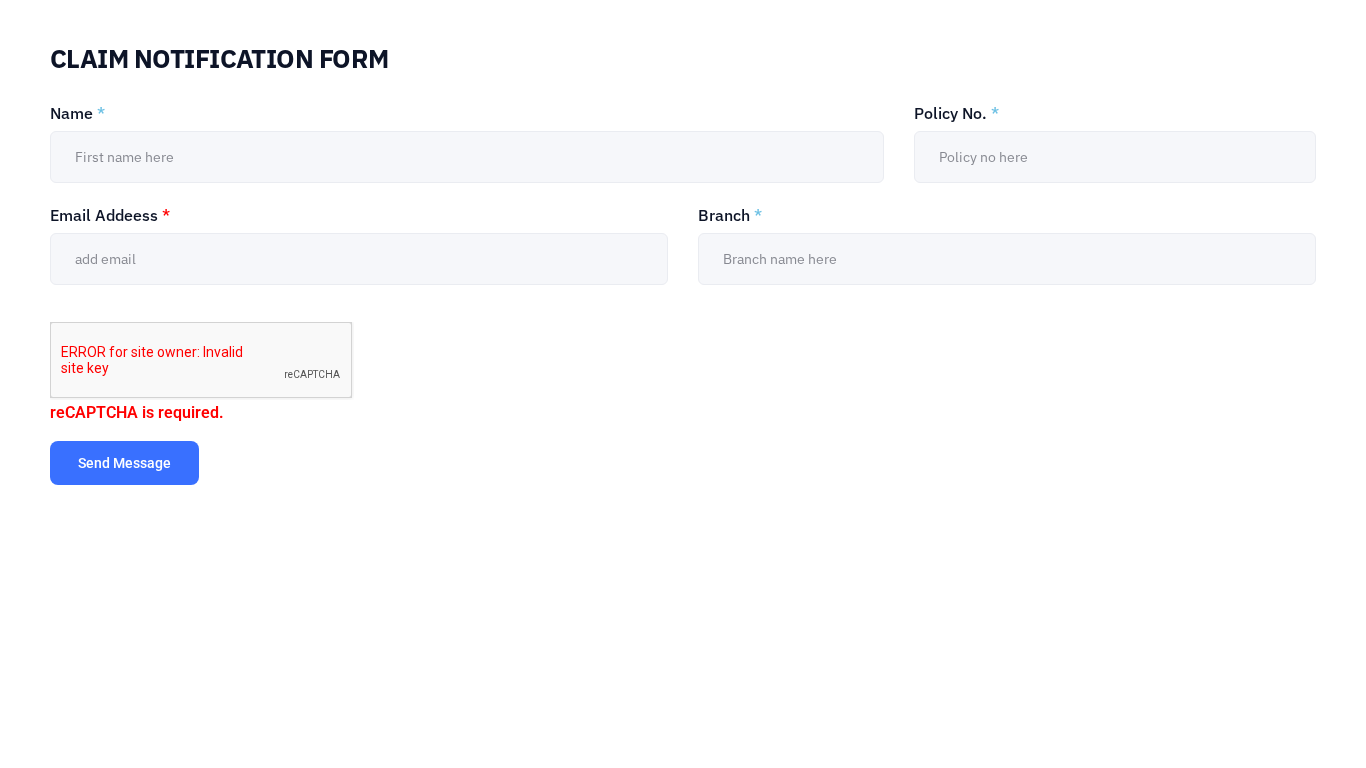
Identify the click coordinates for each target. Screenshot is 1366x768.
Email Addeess (110, 215)
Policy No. (956, 113)
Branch (730, 215)
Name (77, 113)
